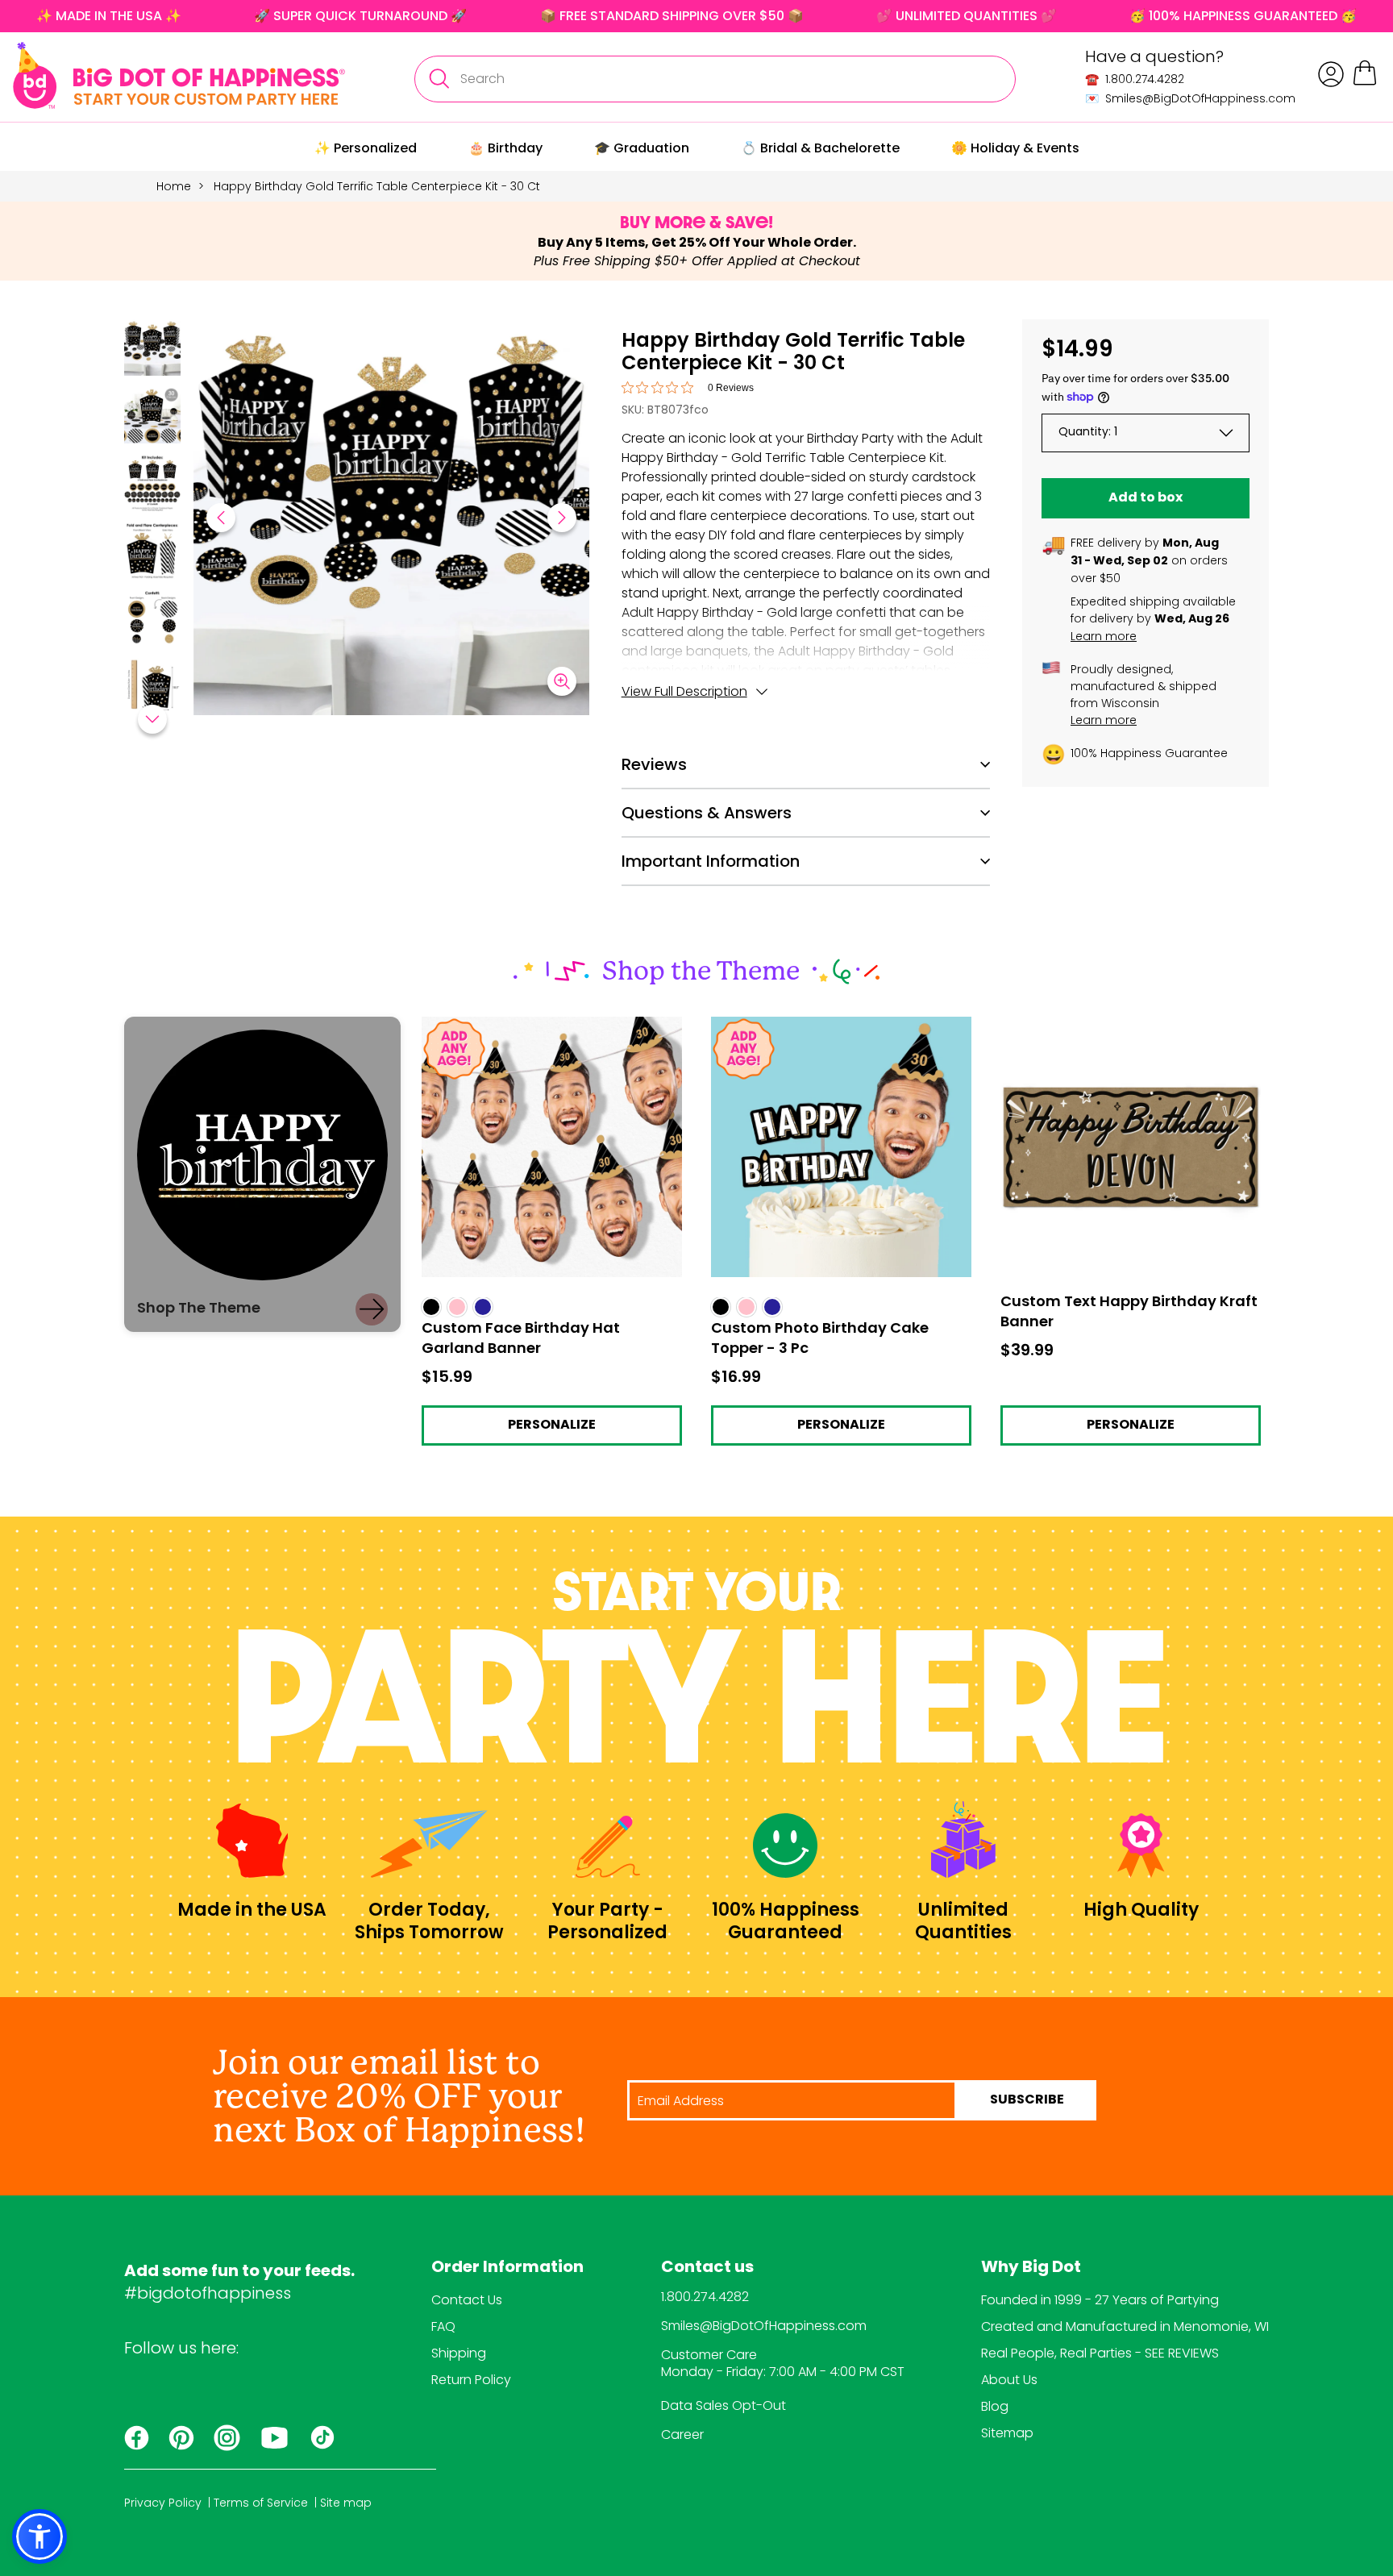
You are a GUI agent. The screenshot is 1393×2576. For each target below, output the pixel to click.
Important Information (711, 861)
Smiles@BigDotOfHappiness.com (764, 2326)
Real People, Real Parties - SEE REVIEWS (1100, 2353)
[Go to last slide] (221, 518)
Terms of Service (261, 2503)
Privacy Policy (163, 2503)
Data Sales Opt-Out (724, 2405)
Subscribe (1027, 2100)
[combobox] (715, 79)
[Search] (439, 79)
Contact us (707, 2268)
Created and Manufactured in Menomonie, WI (1125, 2326)
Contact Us (467, 2300)
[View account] (1331, 74)
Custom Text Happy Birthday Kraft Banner (1130, 1024)
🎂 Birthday (505, 148)
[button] (152, 350)
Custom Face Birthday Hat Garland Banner (531, 1031)
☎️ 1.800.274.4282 (1135, 79)
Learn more (1104, 636)
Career (682, 2435)
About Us (1009, 2380)
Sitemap (1007, 2433)
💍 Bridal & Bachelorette (820, 148)
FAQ (443, 2326)
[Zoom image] (562, 681)
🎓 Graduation (642, 148)
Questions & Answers (707, 813)
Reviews (654, 764)
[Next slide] (562, 518)
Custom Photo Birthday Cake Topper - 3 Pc (836, 1031)
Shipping (459, 2353)
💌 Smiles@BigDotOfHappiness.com (1190, 98)
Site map (346, 2503)
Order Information (507, 2268)
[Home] (179, 75)
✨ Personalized (366, 148)
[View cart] (1365, 83)
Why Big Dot (1031, 2268)
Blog (995, 2406)
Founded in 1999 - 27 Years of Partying (1100, 2300)
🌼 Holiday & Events (1015, 148)
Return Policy (471, 2380)
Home (174, 186)
